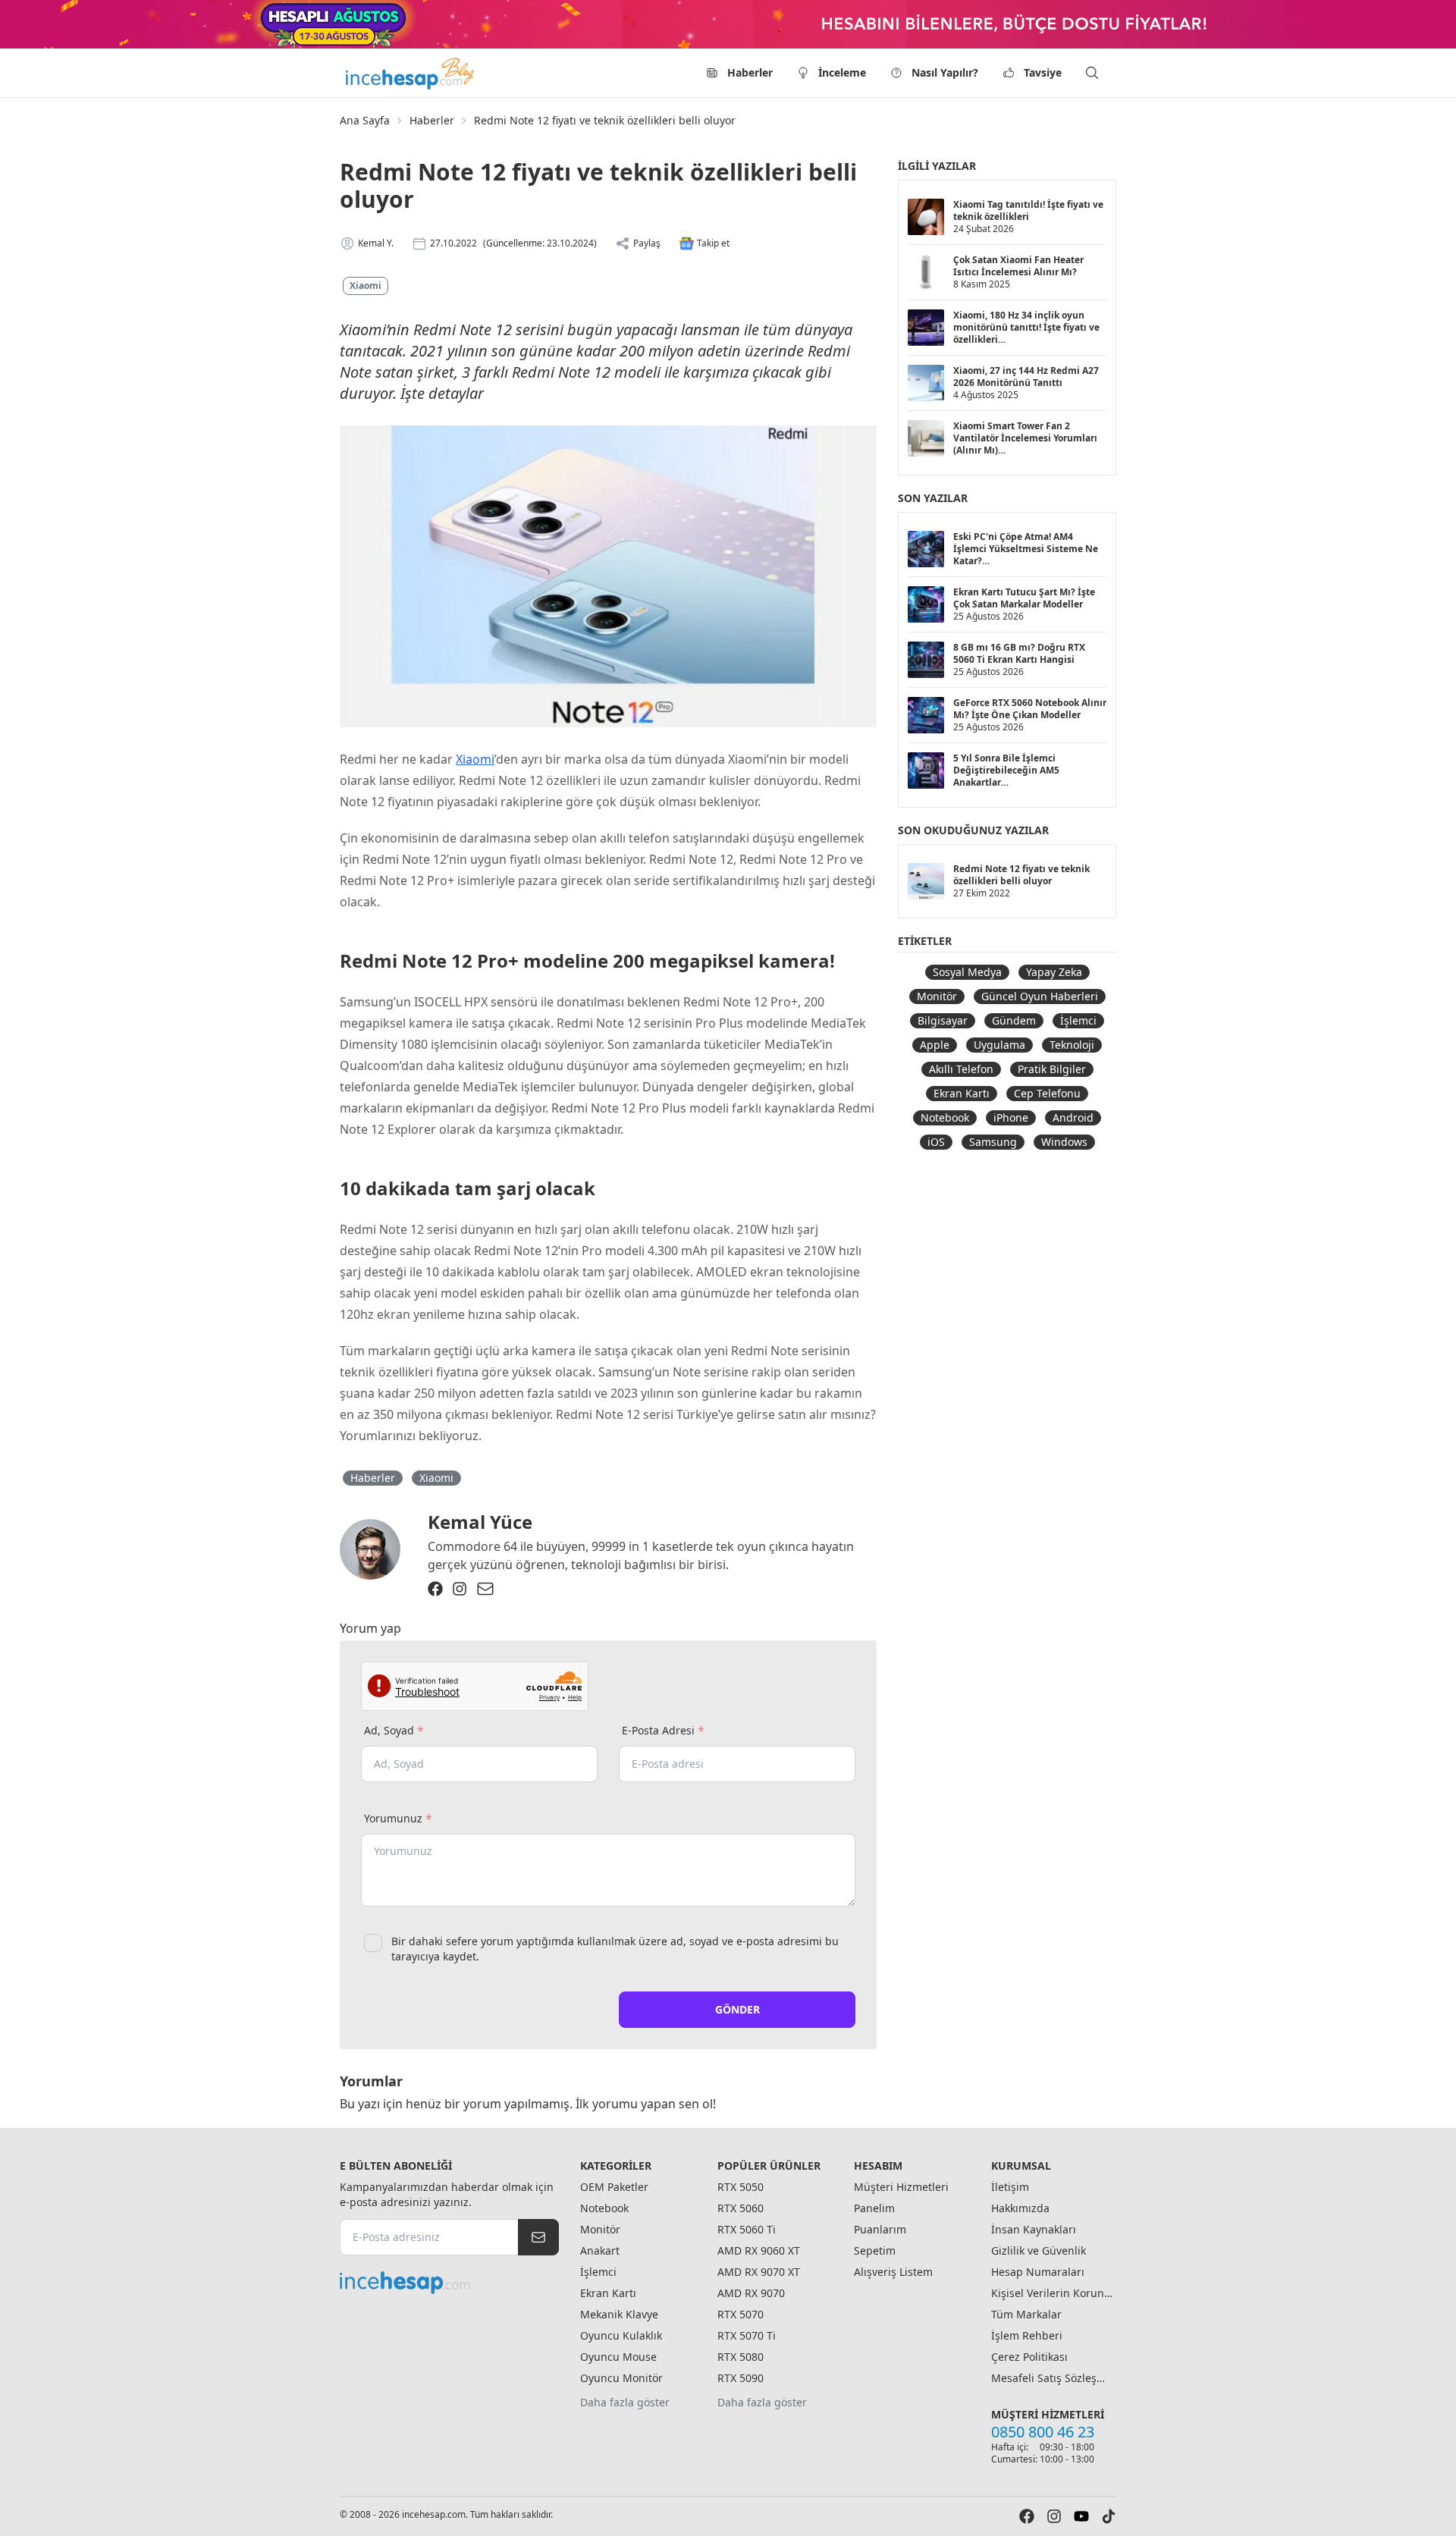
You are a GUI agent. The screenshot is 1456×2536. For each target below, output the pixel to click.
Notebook (945, 1117)
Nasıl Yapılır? (945, 72)
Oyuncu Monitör (621, 2378)
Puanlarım (880, 2229)
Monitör (937, 996)
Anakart (600, 2250)
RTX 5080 (741, 2357)
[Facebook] (435, 1589)
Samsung (993, 1142)
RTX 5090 (741, 2378)
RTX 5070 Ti (747, 2335)
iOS (936, 1142)
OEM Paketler (614, 2187)
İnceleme (842, 72)
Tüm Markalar (1026, 2314)
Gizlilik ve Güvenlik (1039, 2250)
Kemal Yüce (480, 1522)
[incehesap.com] (449, 2283)
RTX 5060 (741, 2208)
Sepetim (875, 2250)
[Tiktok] (1109, 2516)
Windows (1064, 1142)
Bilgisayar (943, 1020)
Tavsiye (1043, 72)
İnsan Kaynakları (1034, 2229)
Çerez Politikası (1029, 2357)
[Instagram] (460, 1589)
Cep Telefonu (1047, 1093)
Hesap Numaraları (1038, 2272)
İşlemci (1078, 1020)
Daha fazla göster (625, 2402)
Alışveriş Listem (893, 2272)
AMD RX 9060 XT (759, 2250)
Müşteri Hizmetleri (901, 2187)
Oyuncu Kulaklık (621, 2335)
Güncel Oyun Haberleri (1040, 996)
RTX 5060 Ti (747, 2229)
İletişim (1010, 2187)
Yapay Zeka (1054, 972)
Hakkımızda (1020, 2208)
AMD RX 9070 (751, 2293)
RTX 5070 (741, 2314)
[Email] (485, 1589)
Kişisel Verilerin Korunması (1052, 2293)
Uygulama (999, 1045)
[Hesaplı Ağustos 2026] (728, 24)
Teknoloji (1072, 1045)
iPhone (1011, 1117)
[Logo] (411, 73)
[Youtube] (1081, 2516)
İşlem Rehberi (1027, 2335)
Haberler (750, 72)
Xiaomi (366, 286)
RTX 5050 (741, 2187)
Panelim (874, 2208)
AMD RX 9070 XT (759, 2272)
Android (1073, 1117)
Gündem (1014, 1020)
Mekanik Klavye (619, 2314)
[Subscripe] (538, 2237)
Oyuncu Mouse (618, 2357)
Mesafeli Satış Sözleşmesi (1052, 2378)
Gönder (737, 2009)
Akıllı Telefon (961, 1069)
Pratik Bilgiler (1052, 1069)
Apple (935, 1045)
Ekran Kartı (962, 1093)
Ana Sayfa (365, 120)
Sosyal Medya (967, 972)
